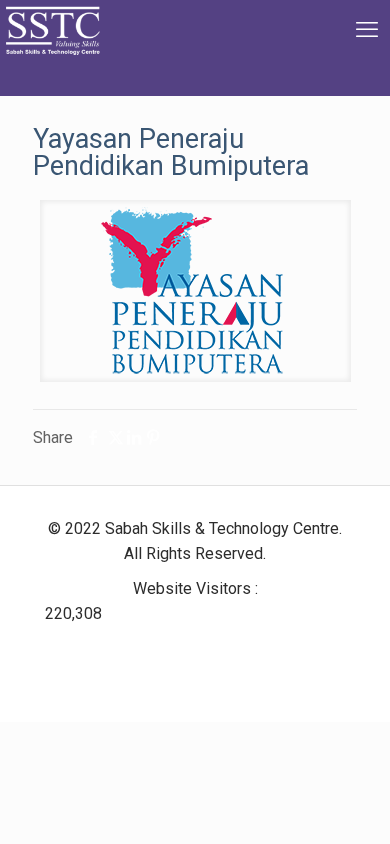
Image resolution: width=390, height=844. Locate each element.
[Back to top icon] (349, 803)
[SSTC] (52, 47)
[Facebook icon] (163, 647)
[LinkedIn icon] (187, 647)
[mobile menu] (363, 30)
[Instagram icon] (219, 647)
